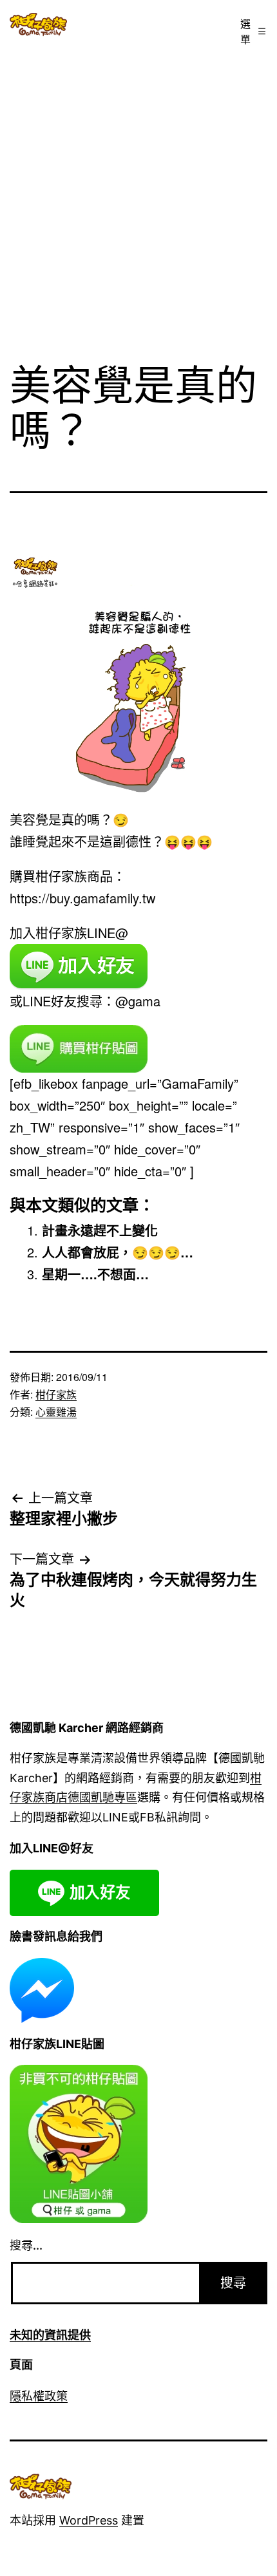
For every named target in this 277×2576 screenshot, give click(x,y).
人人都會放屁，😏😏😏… (118, 1252)
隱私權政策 (39, 2396)
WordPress (89, 2520)
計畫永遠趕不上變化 (100, 1230)
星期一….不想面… (95, 1274)
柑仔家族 (56, 1394)
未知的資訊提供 (50, 2335)
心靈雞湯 (56, 1412)
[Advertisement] (138, 198)
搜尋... (26, 2245)
